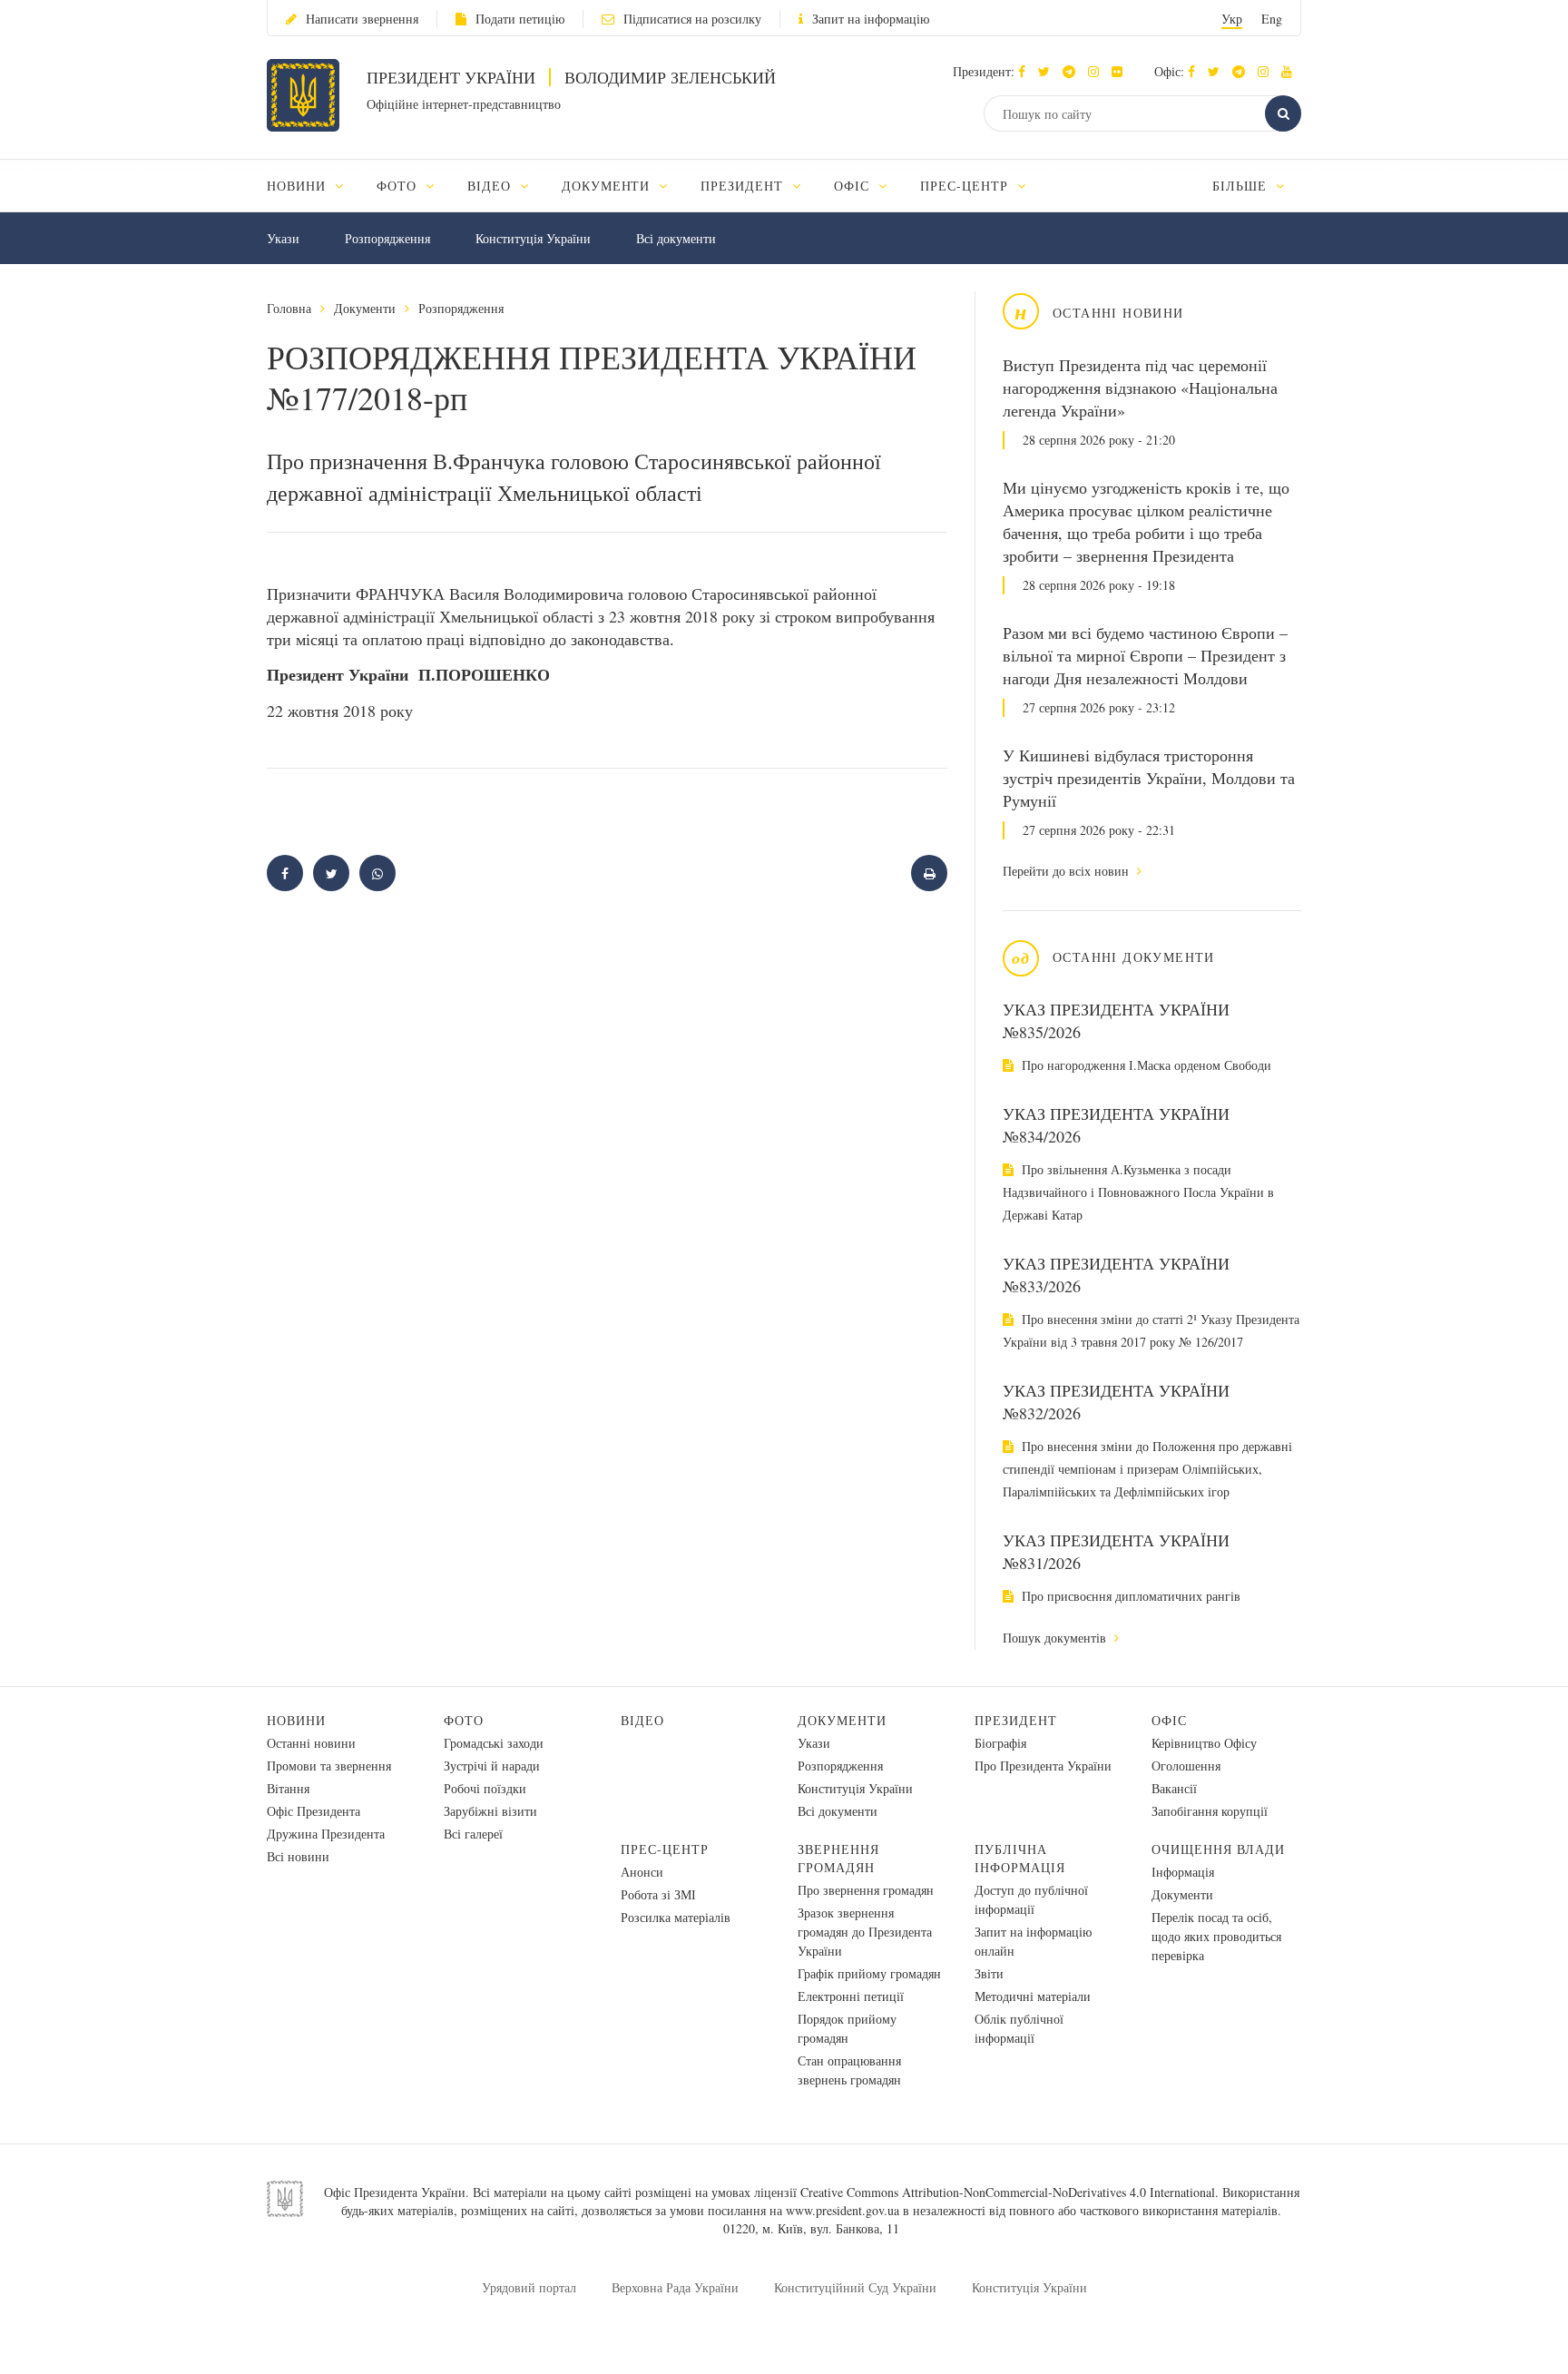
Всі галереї (473, 1834)
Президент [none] (744, 186)
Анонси (642, 1872)
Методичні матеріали (1033, 1996)
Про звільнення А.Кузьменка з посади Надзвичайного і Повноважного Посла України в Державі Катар (1138, 1192)
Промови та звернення (329, 1766)
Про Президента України (1043, 1766)
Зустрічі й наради (492, 1766)
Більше (1242, 186)
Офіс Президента (314, 1811)
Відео (642, 1720)
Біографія (1000, 1743)
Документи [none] (608, 186)
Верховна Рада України (675, 2287)
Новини (296, 1720)
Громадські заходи (494, 1743)
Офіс (1169, 1720)
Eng (1272, 19)
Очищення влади (1218, 1849)
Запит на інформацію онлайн (1033, 1941)
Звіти (989, 1973)
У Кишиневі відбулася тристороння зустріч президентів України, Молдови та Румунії (1149, 778)
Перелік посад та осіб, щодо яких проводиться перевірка (1216, 1936)
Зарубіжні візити (490, 1811)
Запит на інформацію (871, 19)
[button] (1049, 71)
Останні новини (311, 1743)
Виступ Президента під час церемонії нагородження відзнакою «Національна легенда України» (1140, 387)
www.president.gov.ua (843, 2210)
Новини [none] (299, 186)
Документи (365, 308)
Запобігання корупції (1210, 1811)
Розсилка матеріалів (676, 1917)
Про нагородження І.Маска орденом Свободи (1145, 1065)
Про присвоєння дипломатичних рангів (1129, 1596)
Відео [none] (491, 186)
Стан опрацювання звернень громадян (849, 2070)
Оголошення (1186, 1766)
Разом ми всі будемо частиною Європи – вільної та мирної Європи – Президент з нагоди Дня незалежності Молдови (1145, 655)
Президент (1016, 1720)
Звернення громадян (838, 1858)
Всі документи (676, 238)
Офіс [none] (854, 186)
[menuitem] (314, 186)
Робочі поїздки (485, 1788)
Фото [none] (399, 186)
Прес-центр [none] (966, 186)
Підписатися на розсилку (692, 19)
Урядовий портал (529, 2287)
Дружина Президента (326, 1834)
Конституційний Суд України (855, 2287)
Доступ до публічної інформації (1031, 1899)
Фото (464, 1720)
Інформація (1183, 1872)
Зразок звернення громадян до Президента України (865, 1932)
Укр (1232, 19)
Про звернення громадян (866, 1890)
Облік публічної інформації (1019, 2028)
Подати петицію (520, 19)
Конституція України (533, 238)
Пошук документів (1056, 1638)
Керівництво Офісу (1204, 1743)
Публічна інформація (1020, 1858)
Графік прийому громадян (869, 1973)
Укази (283, 238)
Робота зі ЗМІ (658, 1894)
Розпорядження (387, 238)
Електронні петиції (851, 1996)
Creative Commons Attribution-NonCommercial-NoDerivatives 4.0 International (1008, 2192)
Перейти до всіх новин (1068, 871)
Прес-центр (665, 1849)
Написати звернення (362, 19)
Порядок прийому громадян (847, 2028)
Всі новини (298, 1856)
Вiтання (288, 1788)
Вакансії (1174, 1788)
